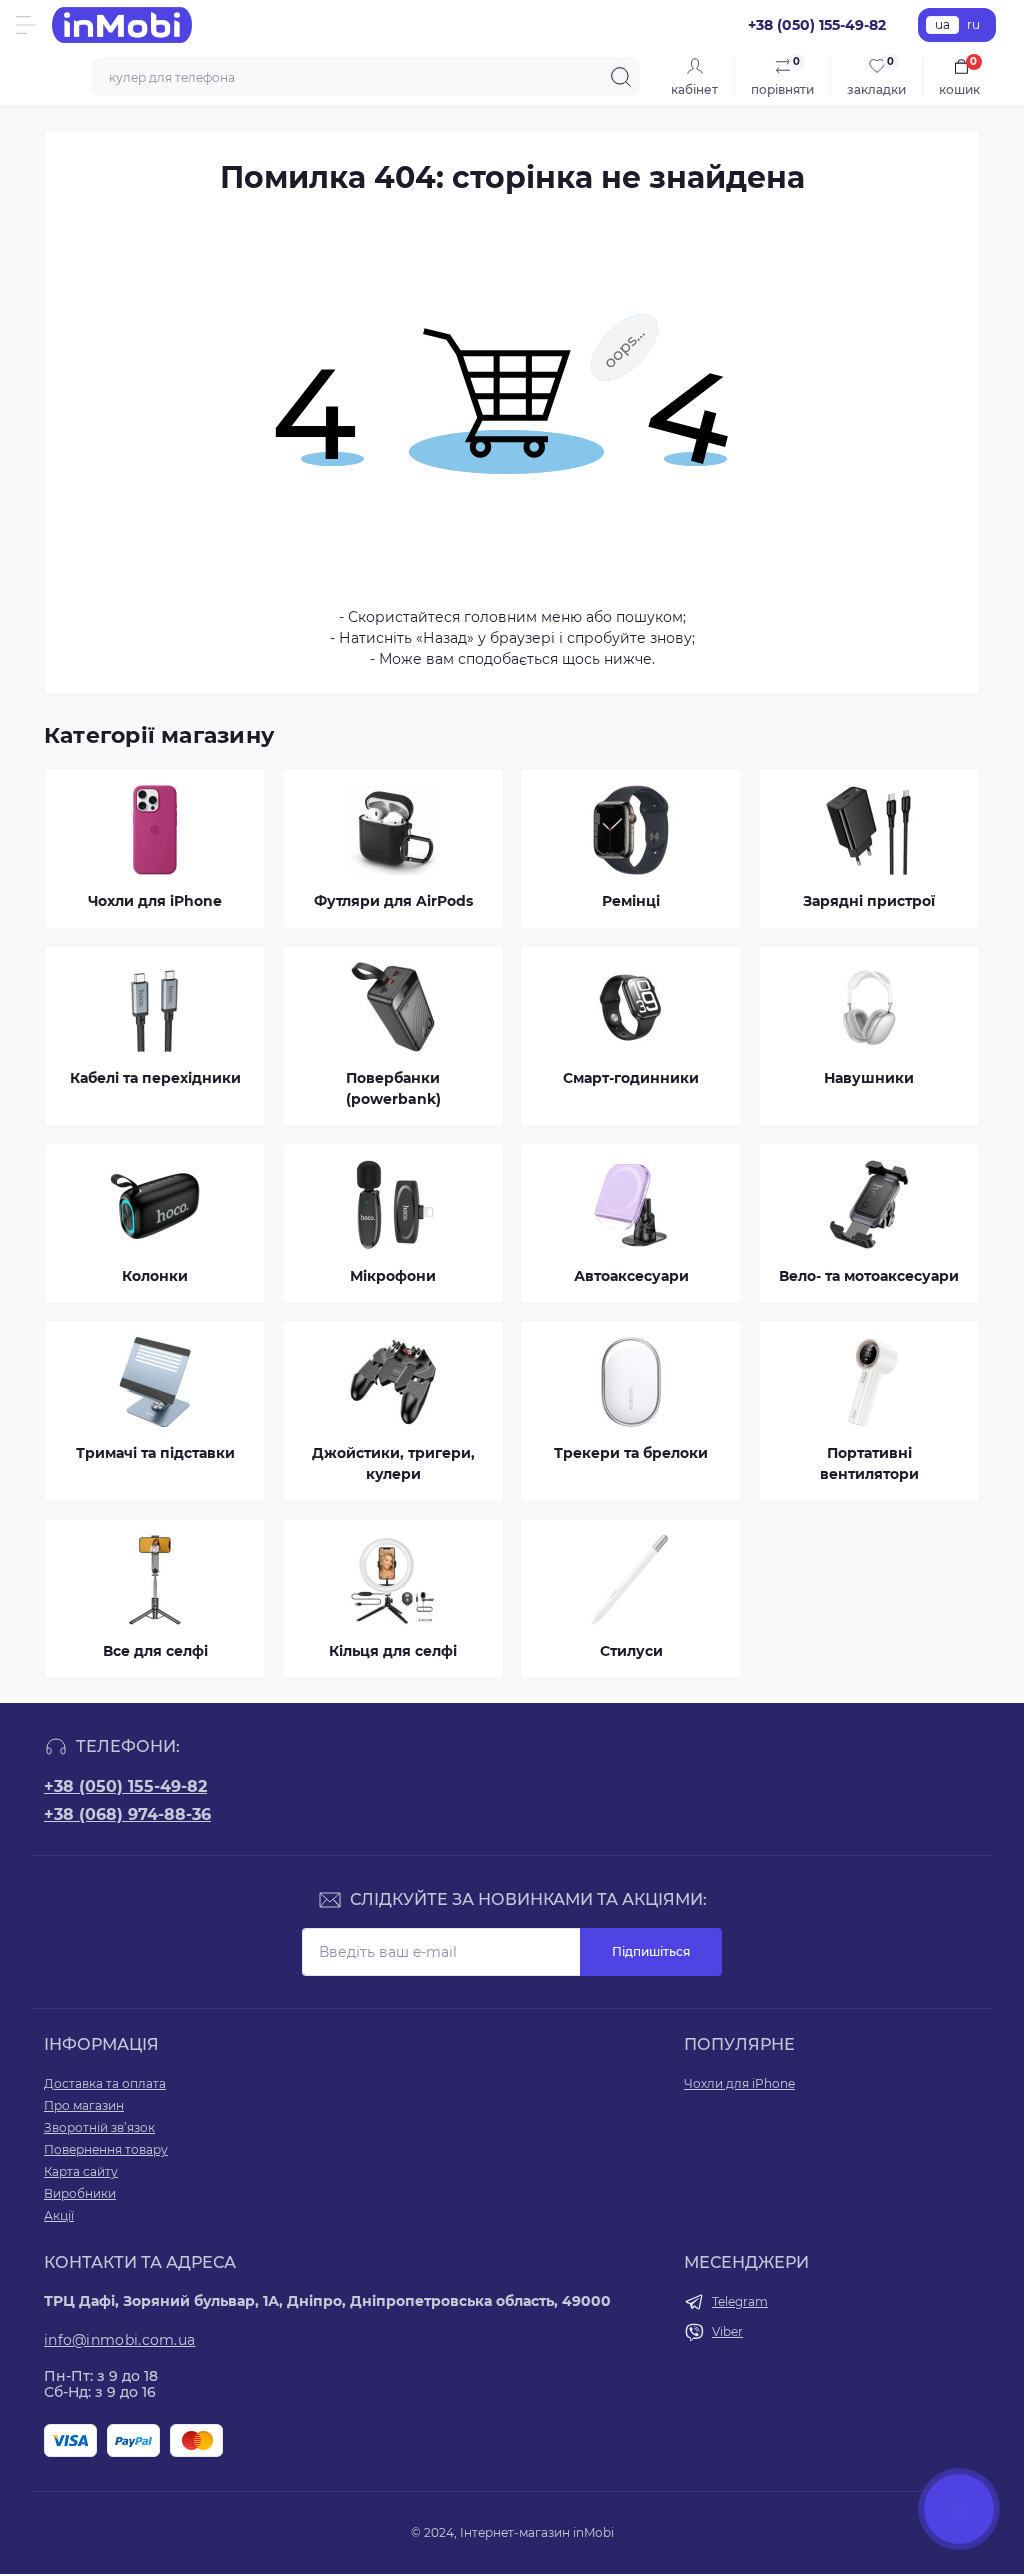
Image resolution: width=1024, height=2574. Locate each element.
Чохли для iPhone (739, 2083)
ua (942, 24)
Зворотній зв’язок (99, 2127)
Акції (59, 2215)
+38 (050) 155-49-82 (125, 1786)
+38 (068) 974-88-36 (127, 1814)
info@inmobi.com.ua (119, 2340)
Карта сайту (81, 2171)
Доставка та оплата (105, 2083)
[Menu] (26, 25)
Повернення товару (106, 2149)
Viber (727, 2331)
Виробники (80, 2193)
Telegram (740, 2301)
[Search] (621, 77)
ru (973, 24)
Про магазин (84, 2105)
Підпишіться (651, 1951)
